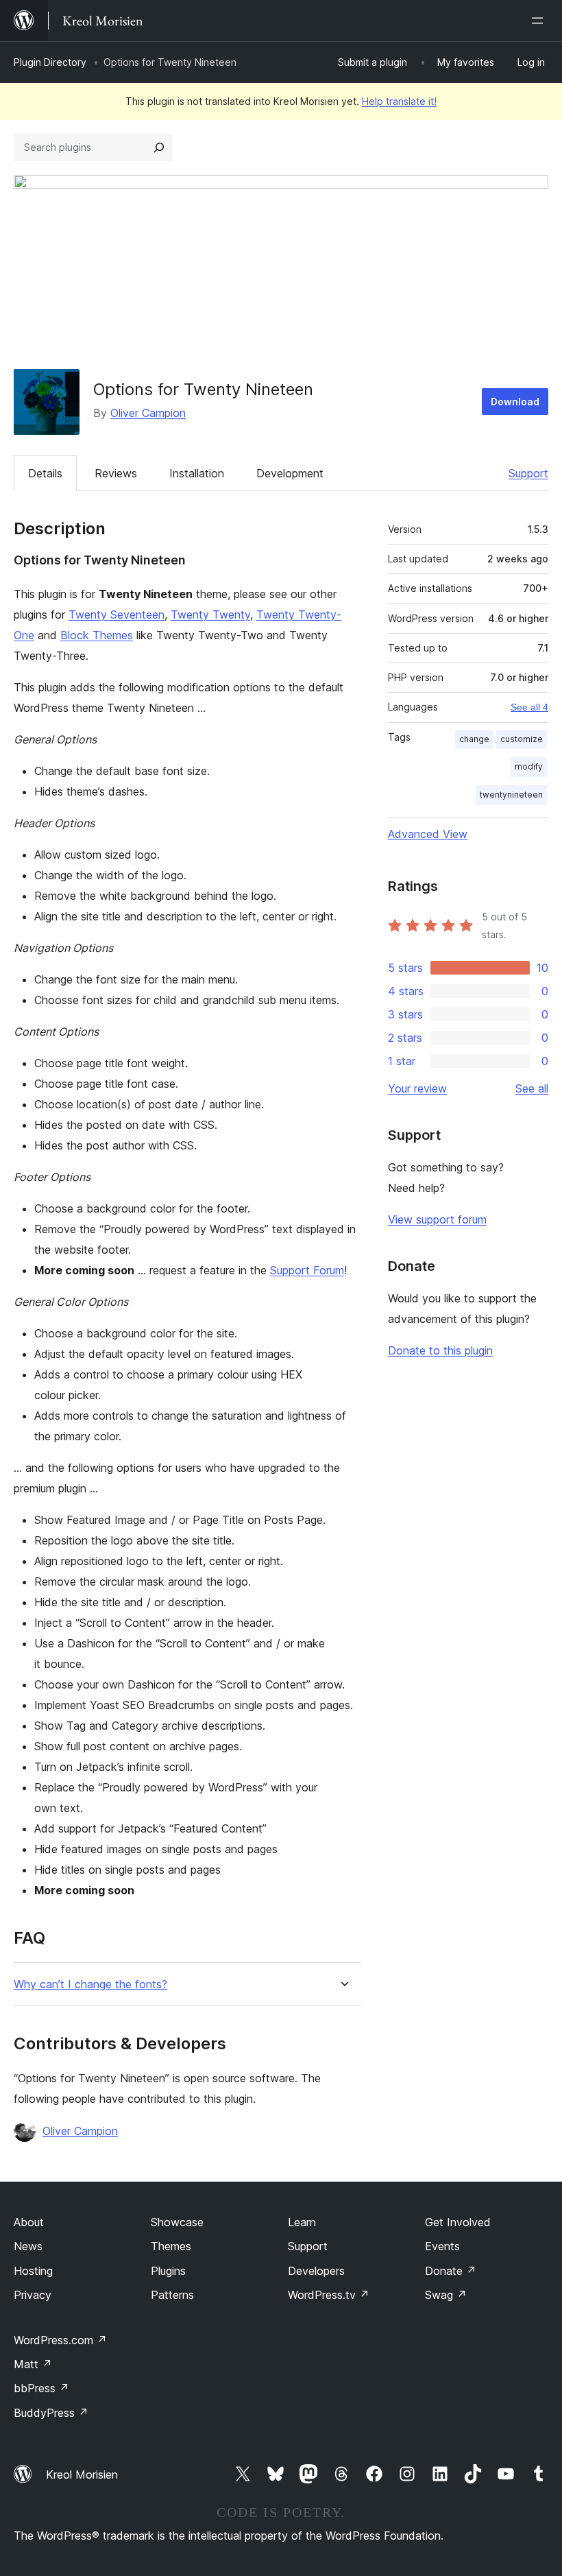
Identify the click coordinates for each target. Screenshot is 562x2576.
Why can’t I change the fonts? (90, 1984)
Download (515, 402)
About (29, 2222)
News (28, 2246)
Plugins (168, 2271)
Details (45, 473)
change (474, 739)
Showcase (177, 2222)
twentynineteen (511, 795)
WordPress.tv (329, 2295)
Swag (446, 2295)
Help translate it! (399, 101)
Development (290, 473)
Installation (197, 473)
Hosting (33, 2271)
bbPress (41, 2388)
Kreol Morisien (82, 2474)
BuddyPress (51, 2413)
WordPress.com (60, 2340)
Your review (417, 1088)
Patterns (172, 2295)
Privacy (33, 2295)
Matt (33, 2364)
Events (442, 2246)
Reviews (116, 473)
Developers (316, 2271)
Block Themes (97, 635)
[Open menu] (540, 21)
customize (522, 739)
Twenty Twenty (210, 615)
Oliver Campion (148, 413)
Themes (171, 2246)
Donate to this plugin (440, 1350)
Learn (302, 2222)
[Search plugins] (159, 147)
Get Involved (458, 2222)
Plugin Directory (50, 62)
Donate (451, 2271)
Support (528, 473)
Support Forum (307, 1270)
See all (532, 1088)
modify (529, 766)
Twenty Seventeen (117, 615)
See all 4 (529, 707)
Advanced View (428, 834)
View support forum (437, 1219)
